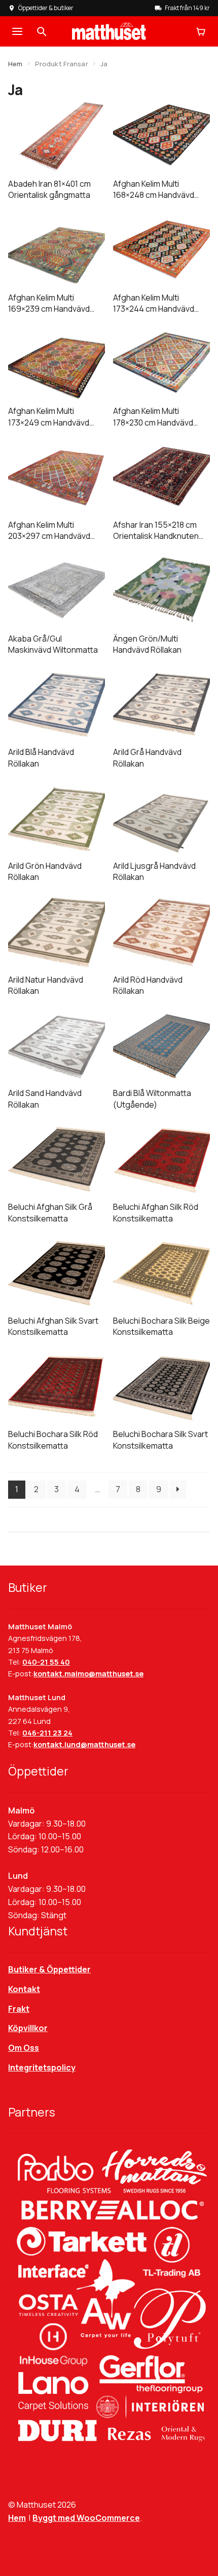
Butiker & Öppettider (49, 1969)
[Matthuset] (109, 31)
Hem (15, 64)
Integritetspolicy (42, 2067)
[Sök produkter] (42, 31)
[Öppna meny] (17, 31)
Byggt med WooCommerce (86, 2518)
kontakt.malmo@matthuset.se (88, 1674)
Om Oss (24, 2048)
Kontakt (24, 1989)
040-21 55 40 (46, 1662)
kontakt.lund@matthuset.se (84, 1744)
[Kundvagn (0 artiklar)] (201, 31)
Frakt (19, 2009)
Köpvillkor (28, 2028)
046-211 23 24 (47, 1733)
